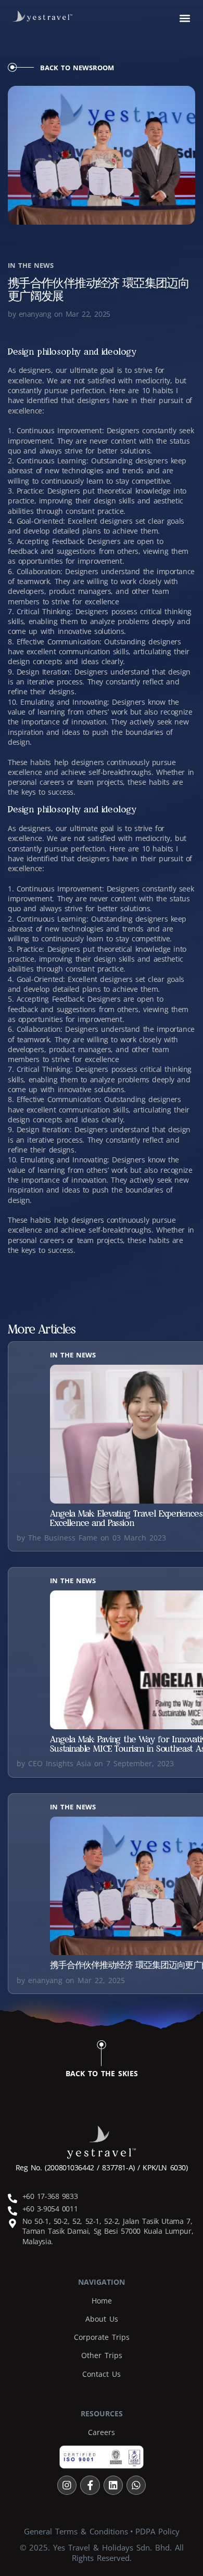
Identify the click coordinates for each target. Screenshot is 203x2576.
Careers (102, 2432)
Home (102, 2301)
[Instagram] (67, 2485)
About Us (102, 2319)
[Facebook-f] (90, 2485)
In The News (31, 265)
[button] (185, 18)
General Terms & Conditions (76, 2531)
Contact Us (102, 2374)
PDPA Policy (157, 2531)
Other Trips (102, 2355)
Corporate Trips (102, 2337)
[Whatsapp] (136, 2485)
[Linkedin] (113, 2485)
